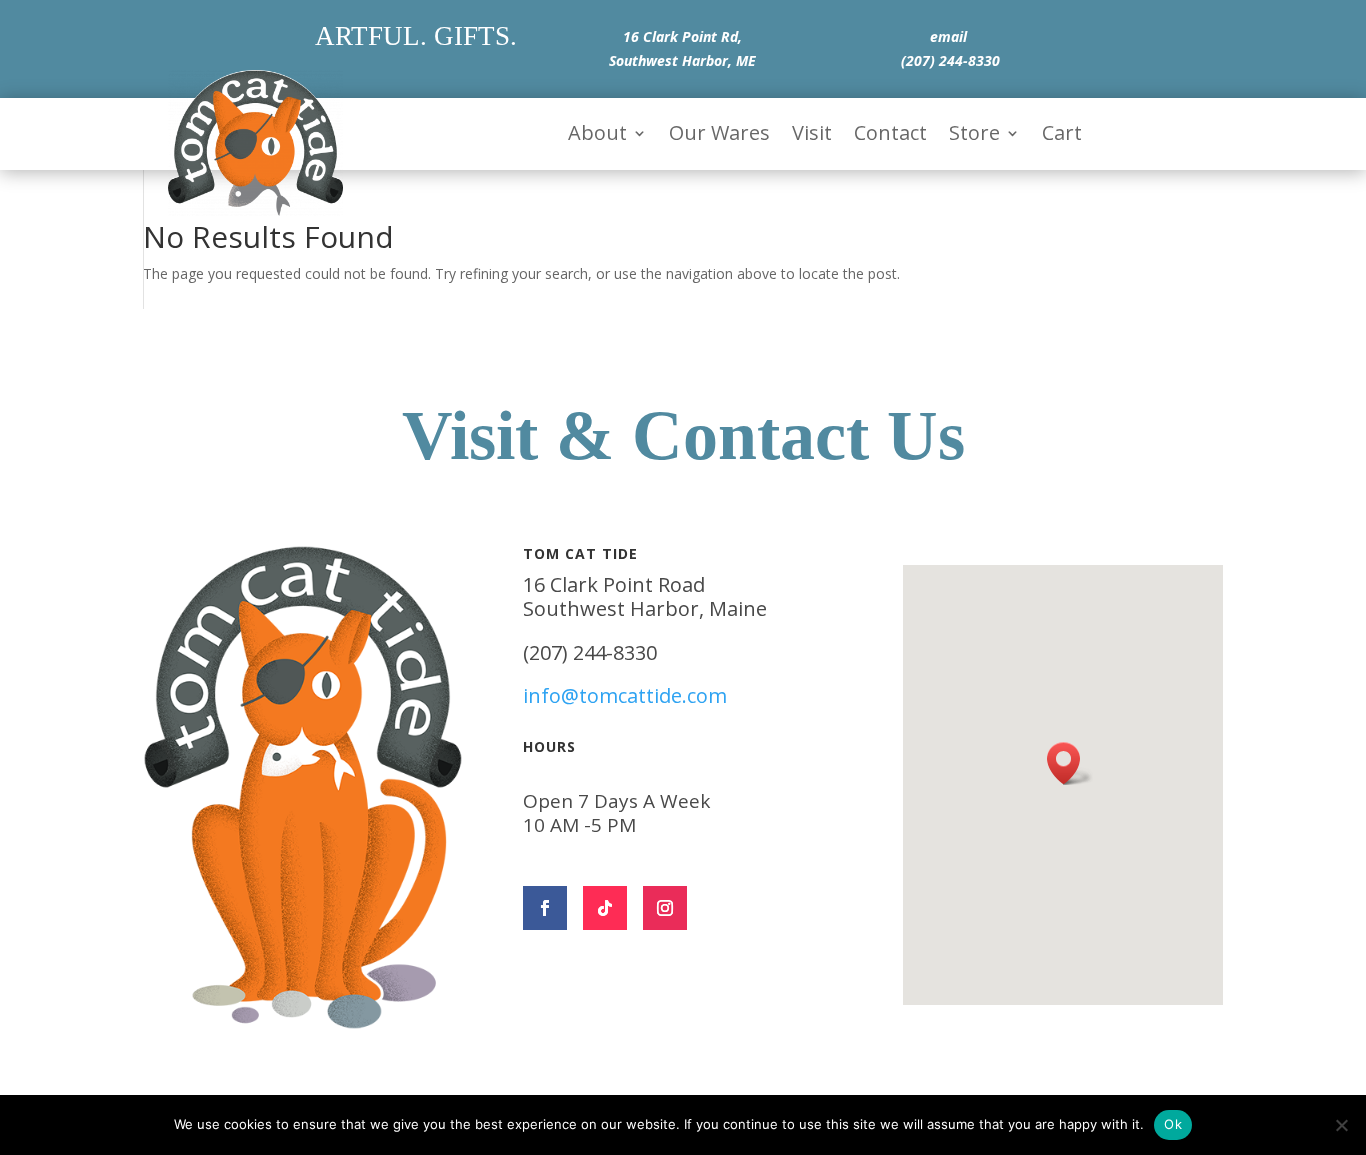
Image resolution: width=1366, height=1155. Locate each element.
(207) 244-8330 (950, 60)
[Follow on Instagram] (665, 908)
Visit (812, 136)
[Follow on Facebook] (545, 908)
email (948, 36)
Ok (1173, 1124)
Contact (890, 136)
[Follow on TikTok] (605, 908)
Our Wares (719, 136)
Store (974, 136)
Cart (1062, 136)
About (597, 136)
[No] (1341, 1125)
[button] (1070, 763)
